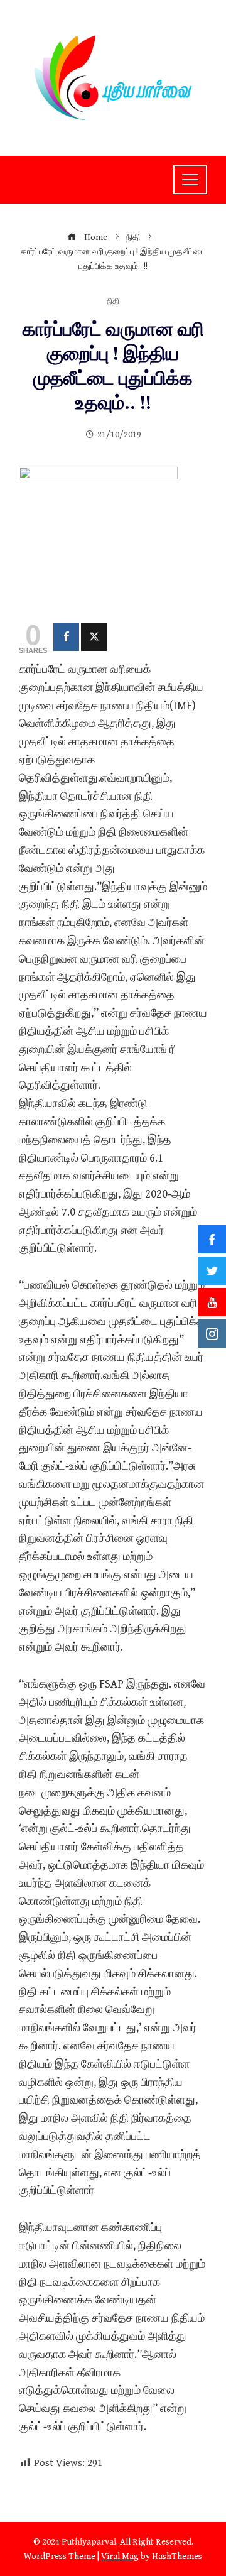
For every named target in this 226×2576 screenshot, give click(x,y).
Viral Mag (120, 2556)
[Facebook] (66, 637)
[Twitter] (94, 637)
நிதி (113, 303)
